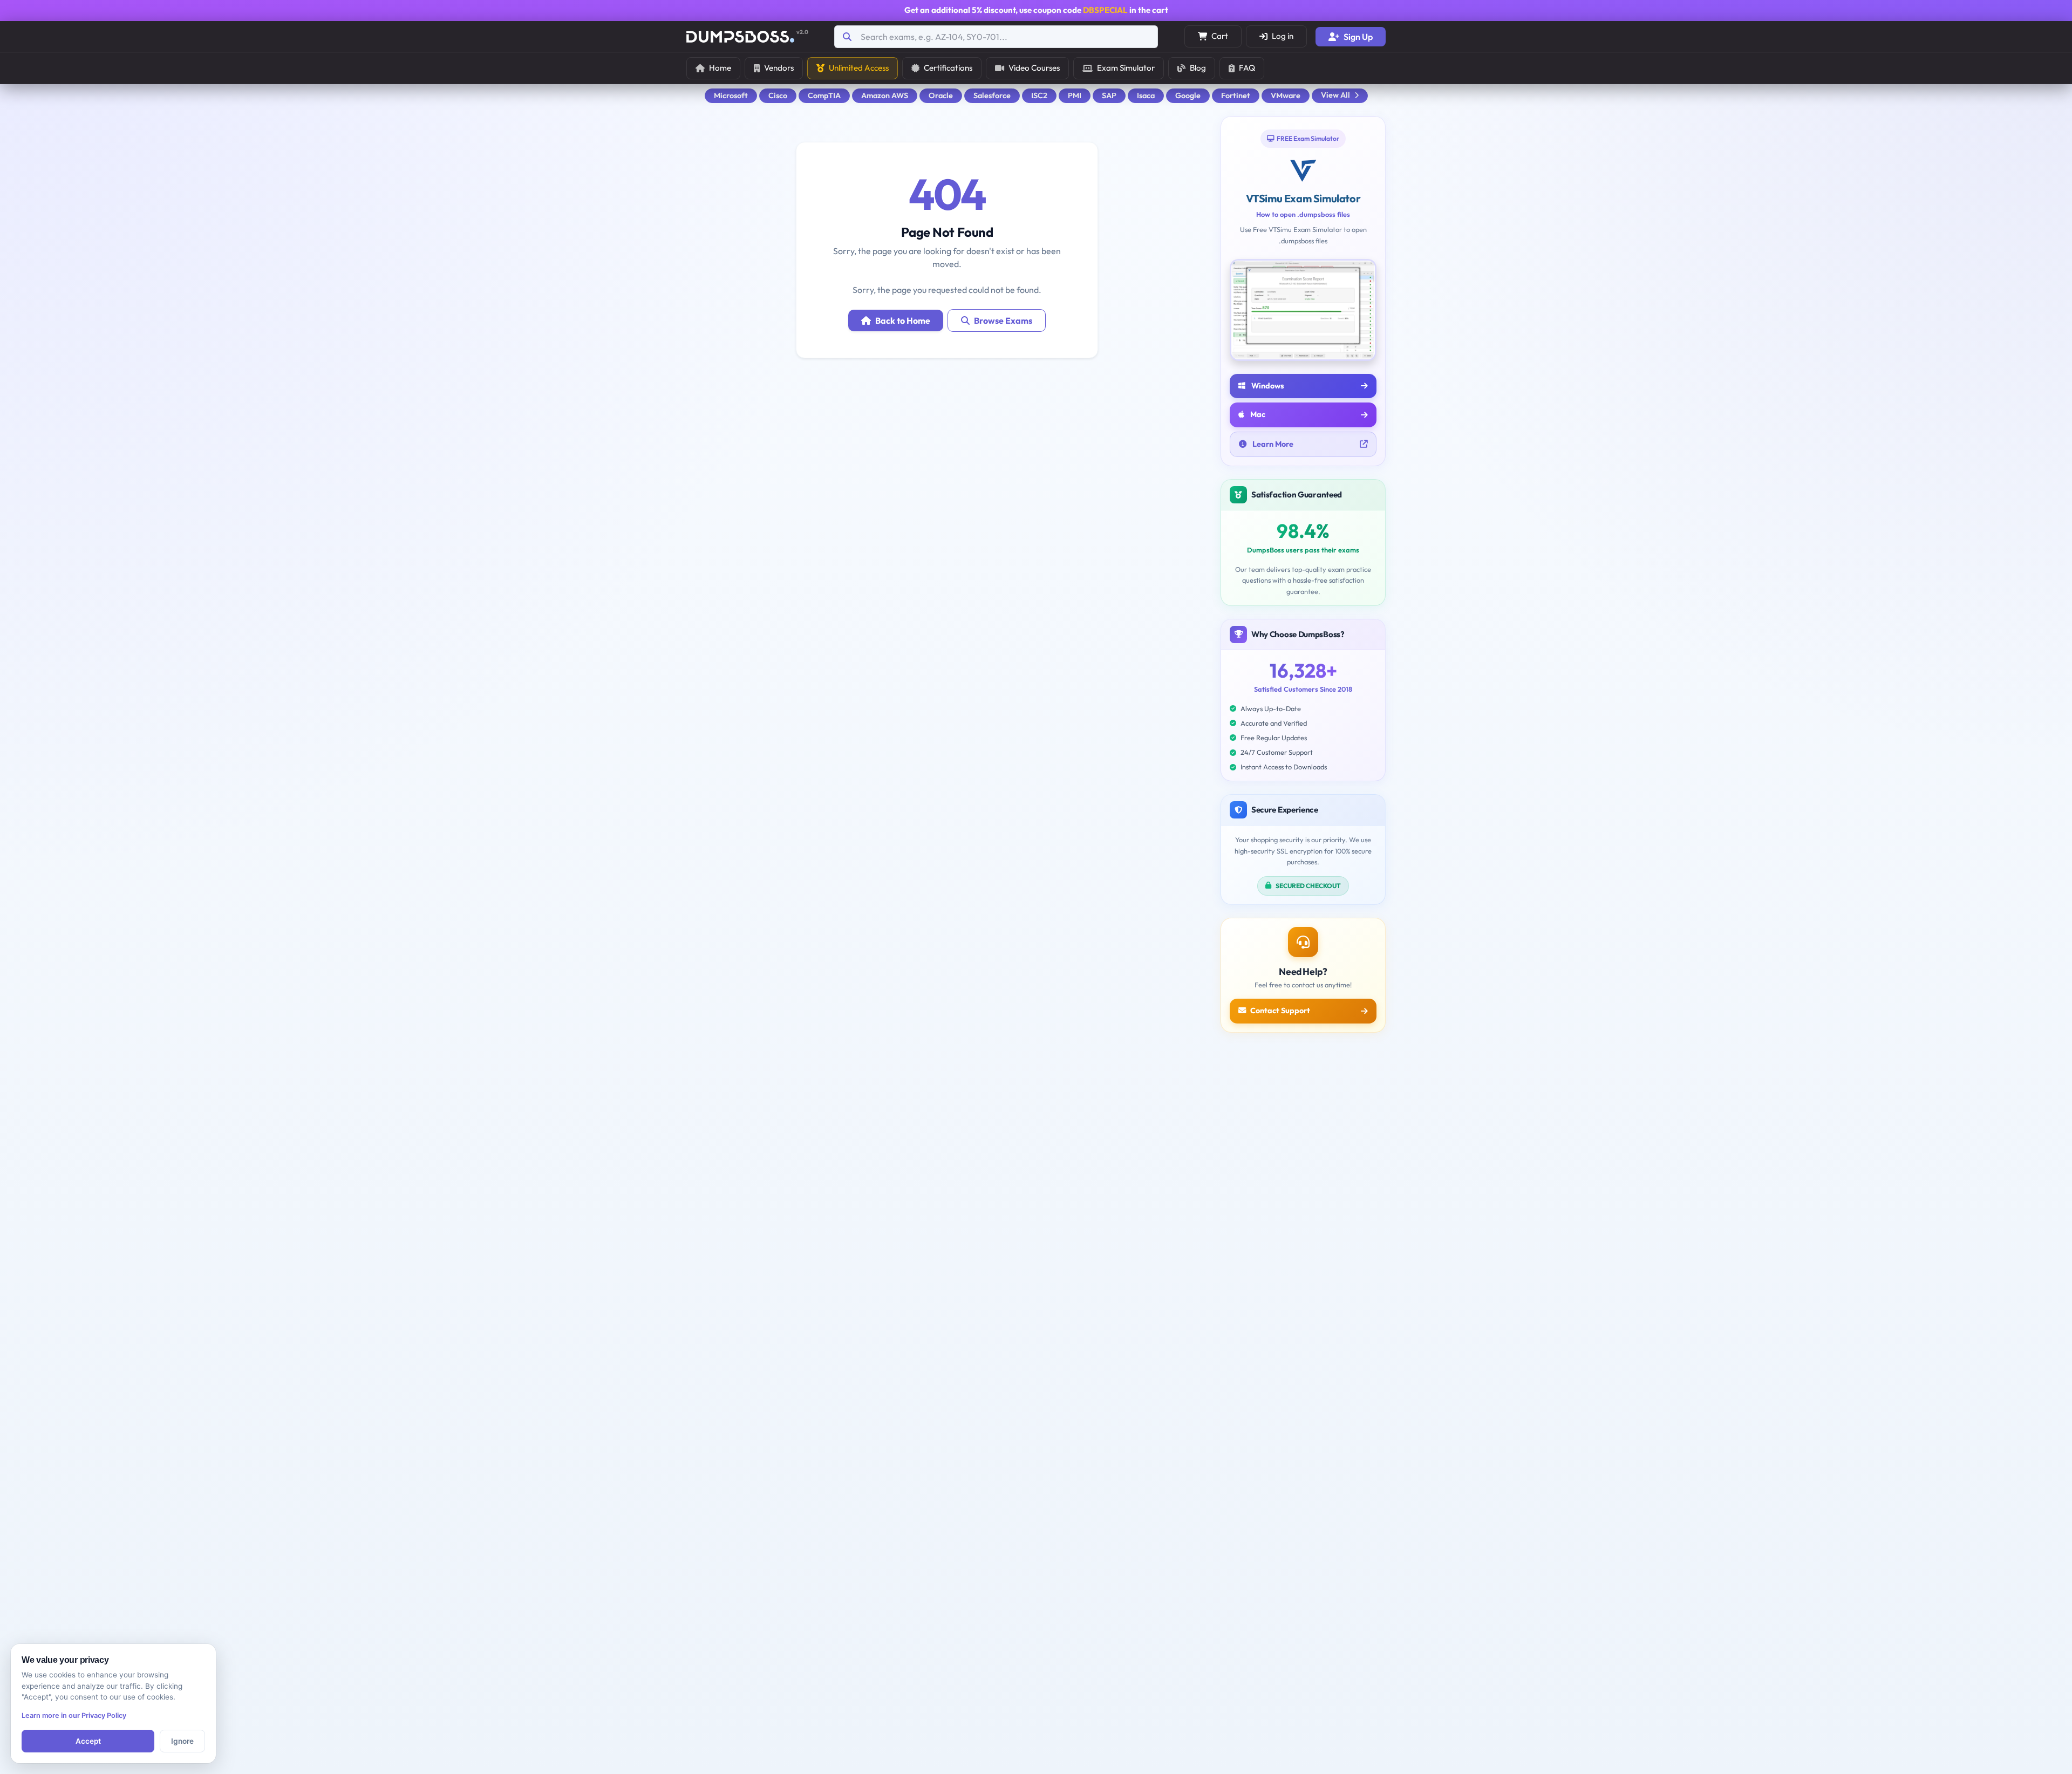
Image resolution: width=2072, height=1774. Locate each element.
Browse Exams (1003, 320)
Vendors (779, 68)
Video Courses (1034, 68)
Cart (1220, 36)
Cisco (778, 95)
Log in (1283, 36)
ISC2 (1039, 95)
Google (1188, 95)
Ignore (182, 1741)
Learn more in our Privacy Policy (74, 1715)
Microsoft (731, 95)
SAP (1109, 95)
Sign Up (1358, 37)
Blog (1198, 68)
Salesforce (992, 95)
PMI (1075, 95)
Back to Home (903, 320)
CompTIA (824, 95)
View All (1335, 95)
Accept (88, 1741)
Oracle (941, 95)
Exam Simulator (1126, 68)
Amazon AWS (885, 95)
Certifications (948, 68)
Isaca (1146, 95)
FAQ (1247, 68)
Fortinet (1236, 95)
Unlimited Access (859, 68)
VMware (1286, 95)
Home (720, 68)
